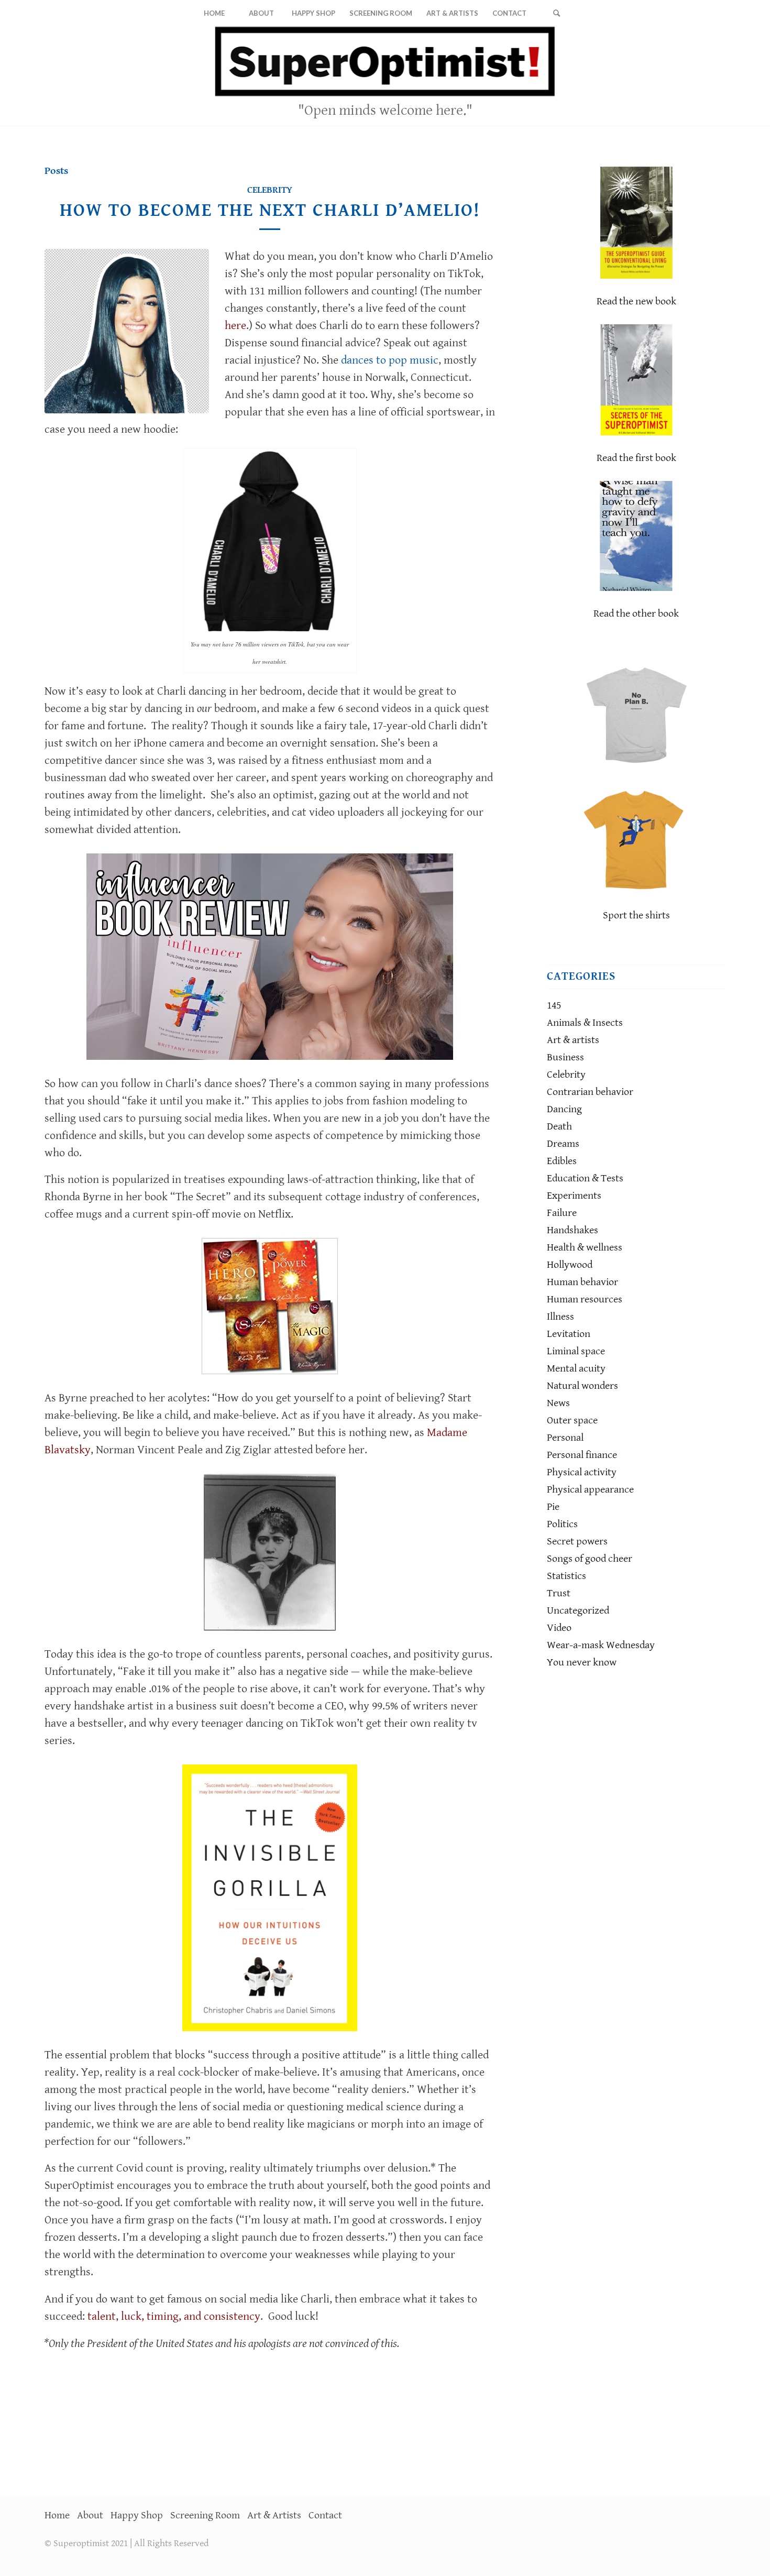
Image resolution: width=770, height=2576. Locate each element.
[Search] (556, 13)
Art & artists (573, 1040)
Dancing (564, 1109)
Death (559, 1127)
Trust (559, 1593)
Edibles (562, 1161)
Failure (562, 1213)
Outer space (572, 1421)
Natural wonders (582, 1386)
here (235, 326)
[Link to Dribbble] (718, 76)
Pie (553, 1507)
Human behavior (582, 1282)
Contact (325, 2515)
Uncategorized (578, 1611)
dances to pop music (390, 360)
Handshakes (573, 1230)
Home (57, 2515)
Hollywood (570, 1265)
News (558, 1403)
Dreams (563, 1144)
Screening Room (205, 2515)
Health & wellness (585, 1248)
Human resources (585, 1300)
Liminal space (576, 1351)
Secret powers (577, 1542)
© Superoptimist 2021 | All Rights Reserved (126, 2543)
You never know (582, 1663)
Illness (560, 1317)
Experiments (574, 1196)
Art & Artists (274, 2515)
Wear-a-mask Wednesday (601, 1645)
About (90, 2515)
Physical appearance (590, 1490)
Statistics (566, 1576)
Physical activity (582, 1472)
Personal (565, 1438)
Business (565, 1057)
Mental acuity (576, 1369)
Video (559, 1628)
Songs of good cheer (590, 1559)
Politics (562, 1524)
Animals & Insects (585, 1023)
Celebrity (270, 190)
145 (554, 1006)
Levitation (569, 1334)
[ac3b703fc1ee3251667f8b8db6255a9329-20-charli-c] (127, 331)
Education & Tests (585, 1179)
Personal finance (582, 1455)
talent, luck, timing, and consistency (174, 2316)
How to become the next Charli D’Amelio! (270, 210)
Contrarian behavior (590, 1092)
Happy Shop (137, 2515)
